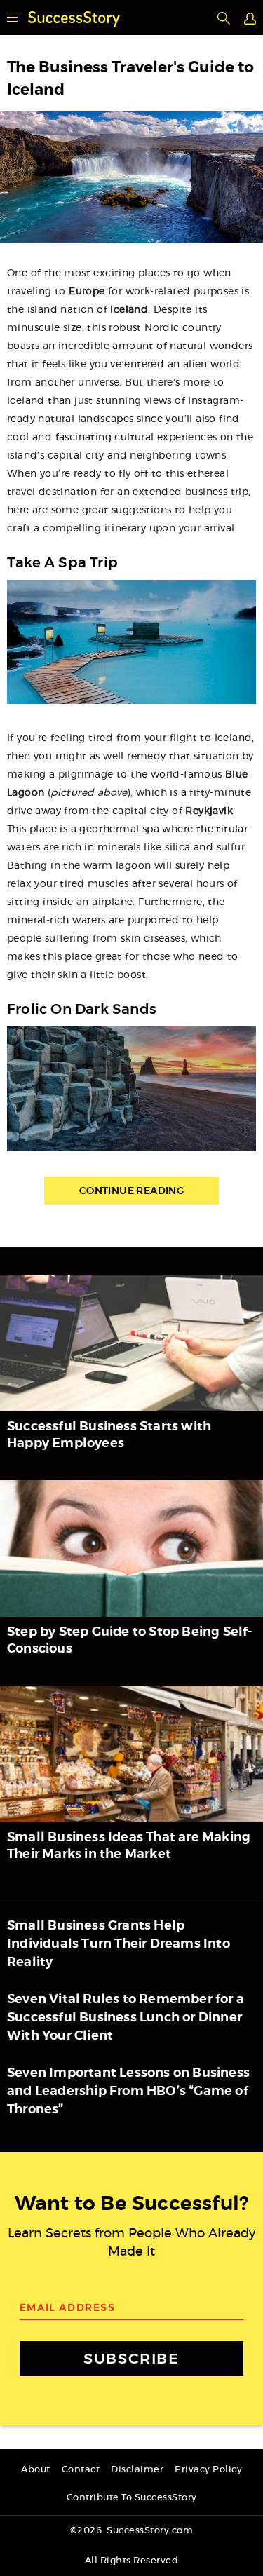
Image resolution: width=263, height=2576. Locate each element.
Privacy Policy (208, 2470)
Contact (81, 2470)
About (36, 2470)
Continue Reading (131, 1191)
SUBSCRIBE (131, 2358)
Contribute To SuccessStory (132, 2498)
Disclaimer (137, 2470)
